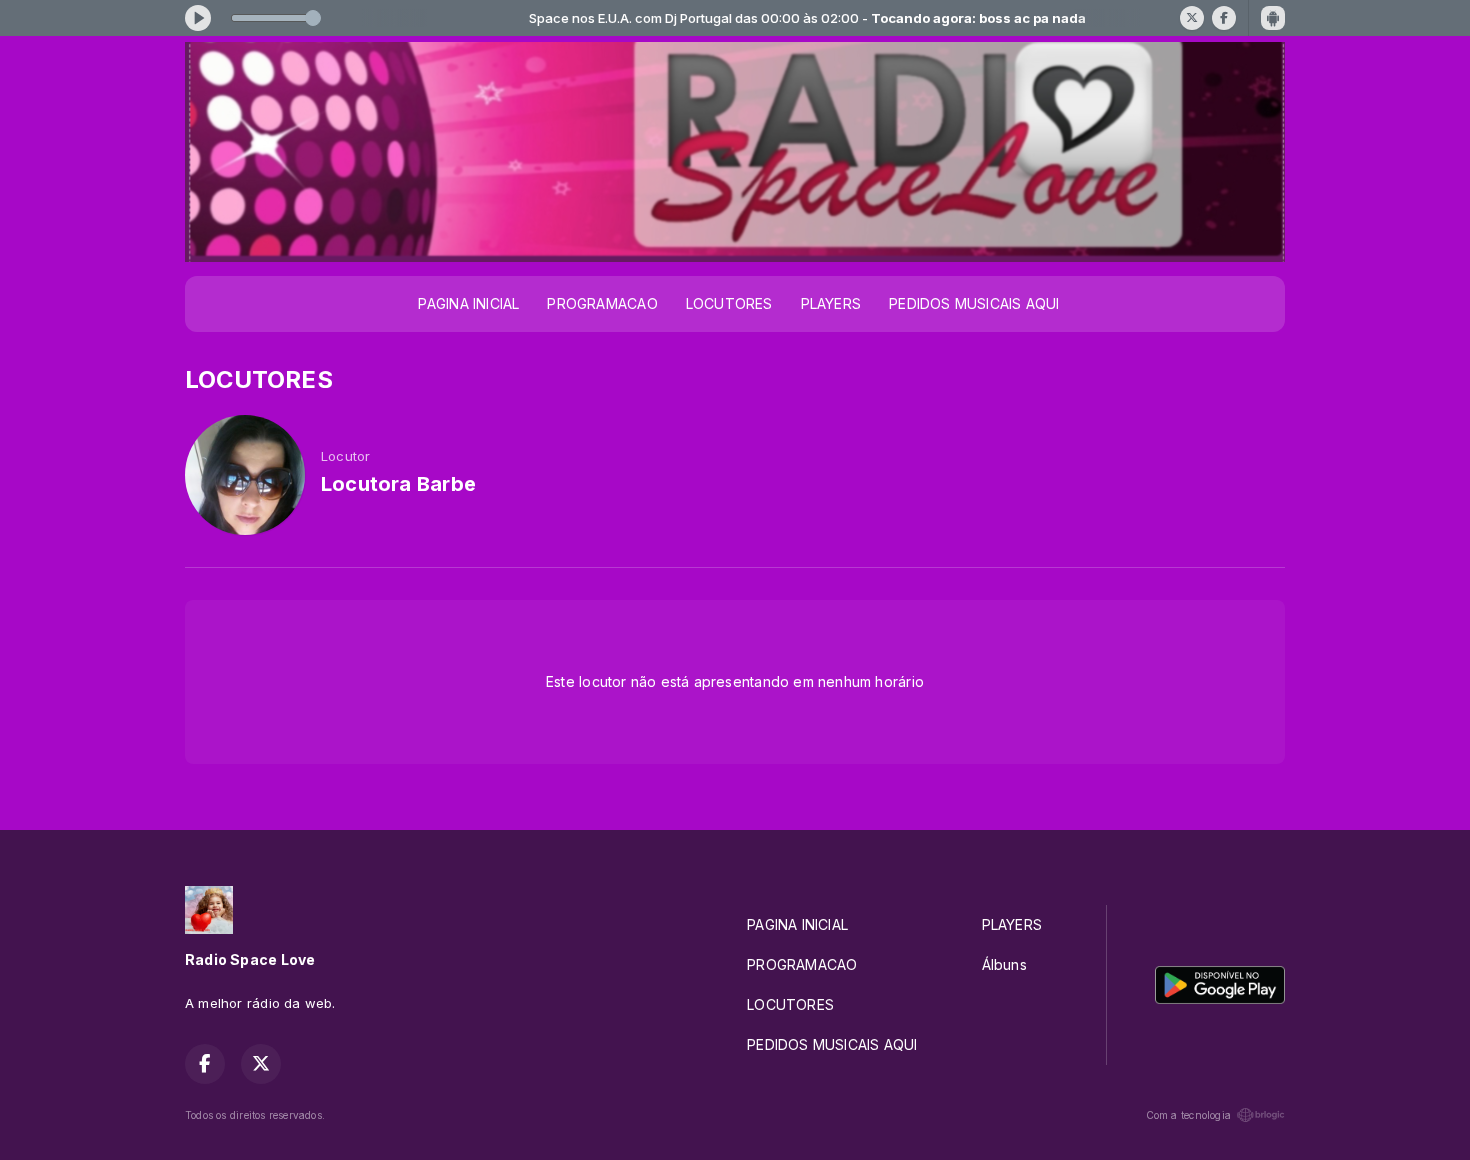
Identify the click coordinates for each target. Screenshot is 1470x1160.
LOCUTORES (729, 303)
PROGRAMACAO (602, 303)
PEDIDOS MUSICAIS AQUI (974, 303)
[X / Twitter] (1192, 18)
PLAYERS (831, 303)
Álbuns (1004, 964)
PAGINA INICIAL (468, 303)
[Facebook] (1224, 18)
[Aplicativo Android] (1273, 18)
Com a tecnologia (1188, 1115)
